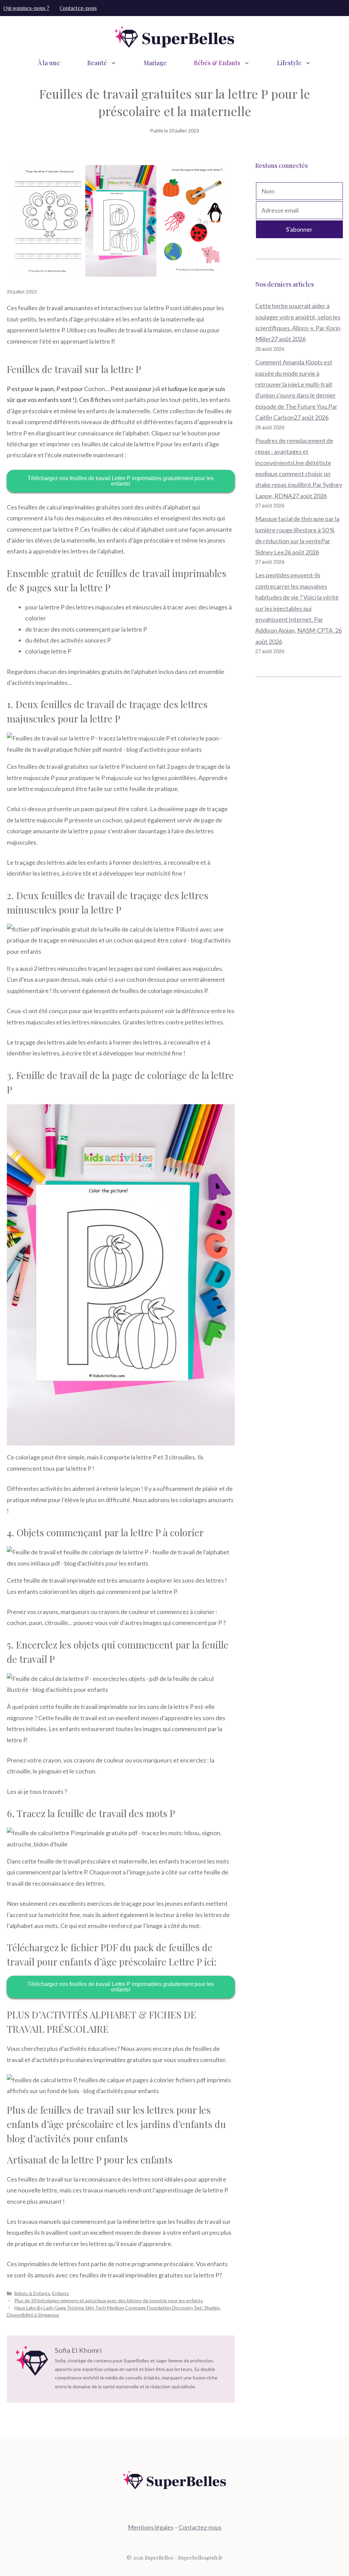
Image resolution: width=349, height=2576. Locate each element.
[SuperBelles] (174, 36)
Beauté (97, 63)
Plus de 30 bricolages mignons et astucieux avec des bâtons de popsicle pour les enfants (109, 2300)
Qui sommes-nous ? (26, 8)
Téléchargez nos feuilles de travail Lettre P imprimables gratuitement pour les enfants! (121, 481)
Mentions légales (151, 2527)
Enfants (60, 2293)
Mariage (155, 63)
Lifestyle (289, 63)
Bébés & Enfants (217, 63)
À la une (49, 63)
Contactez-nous (78, 8)
